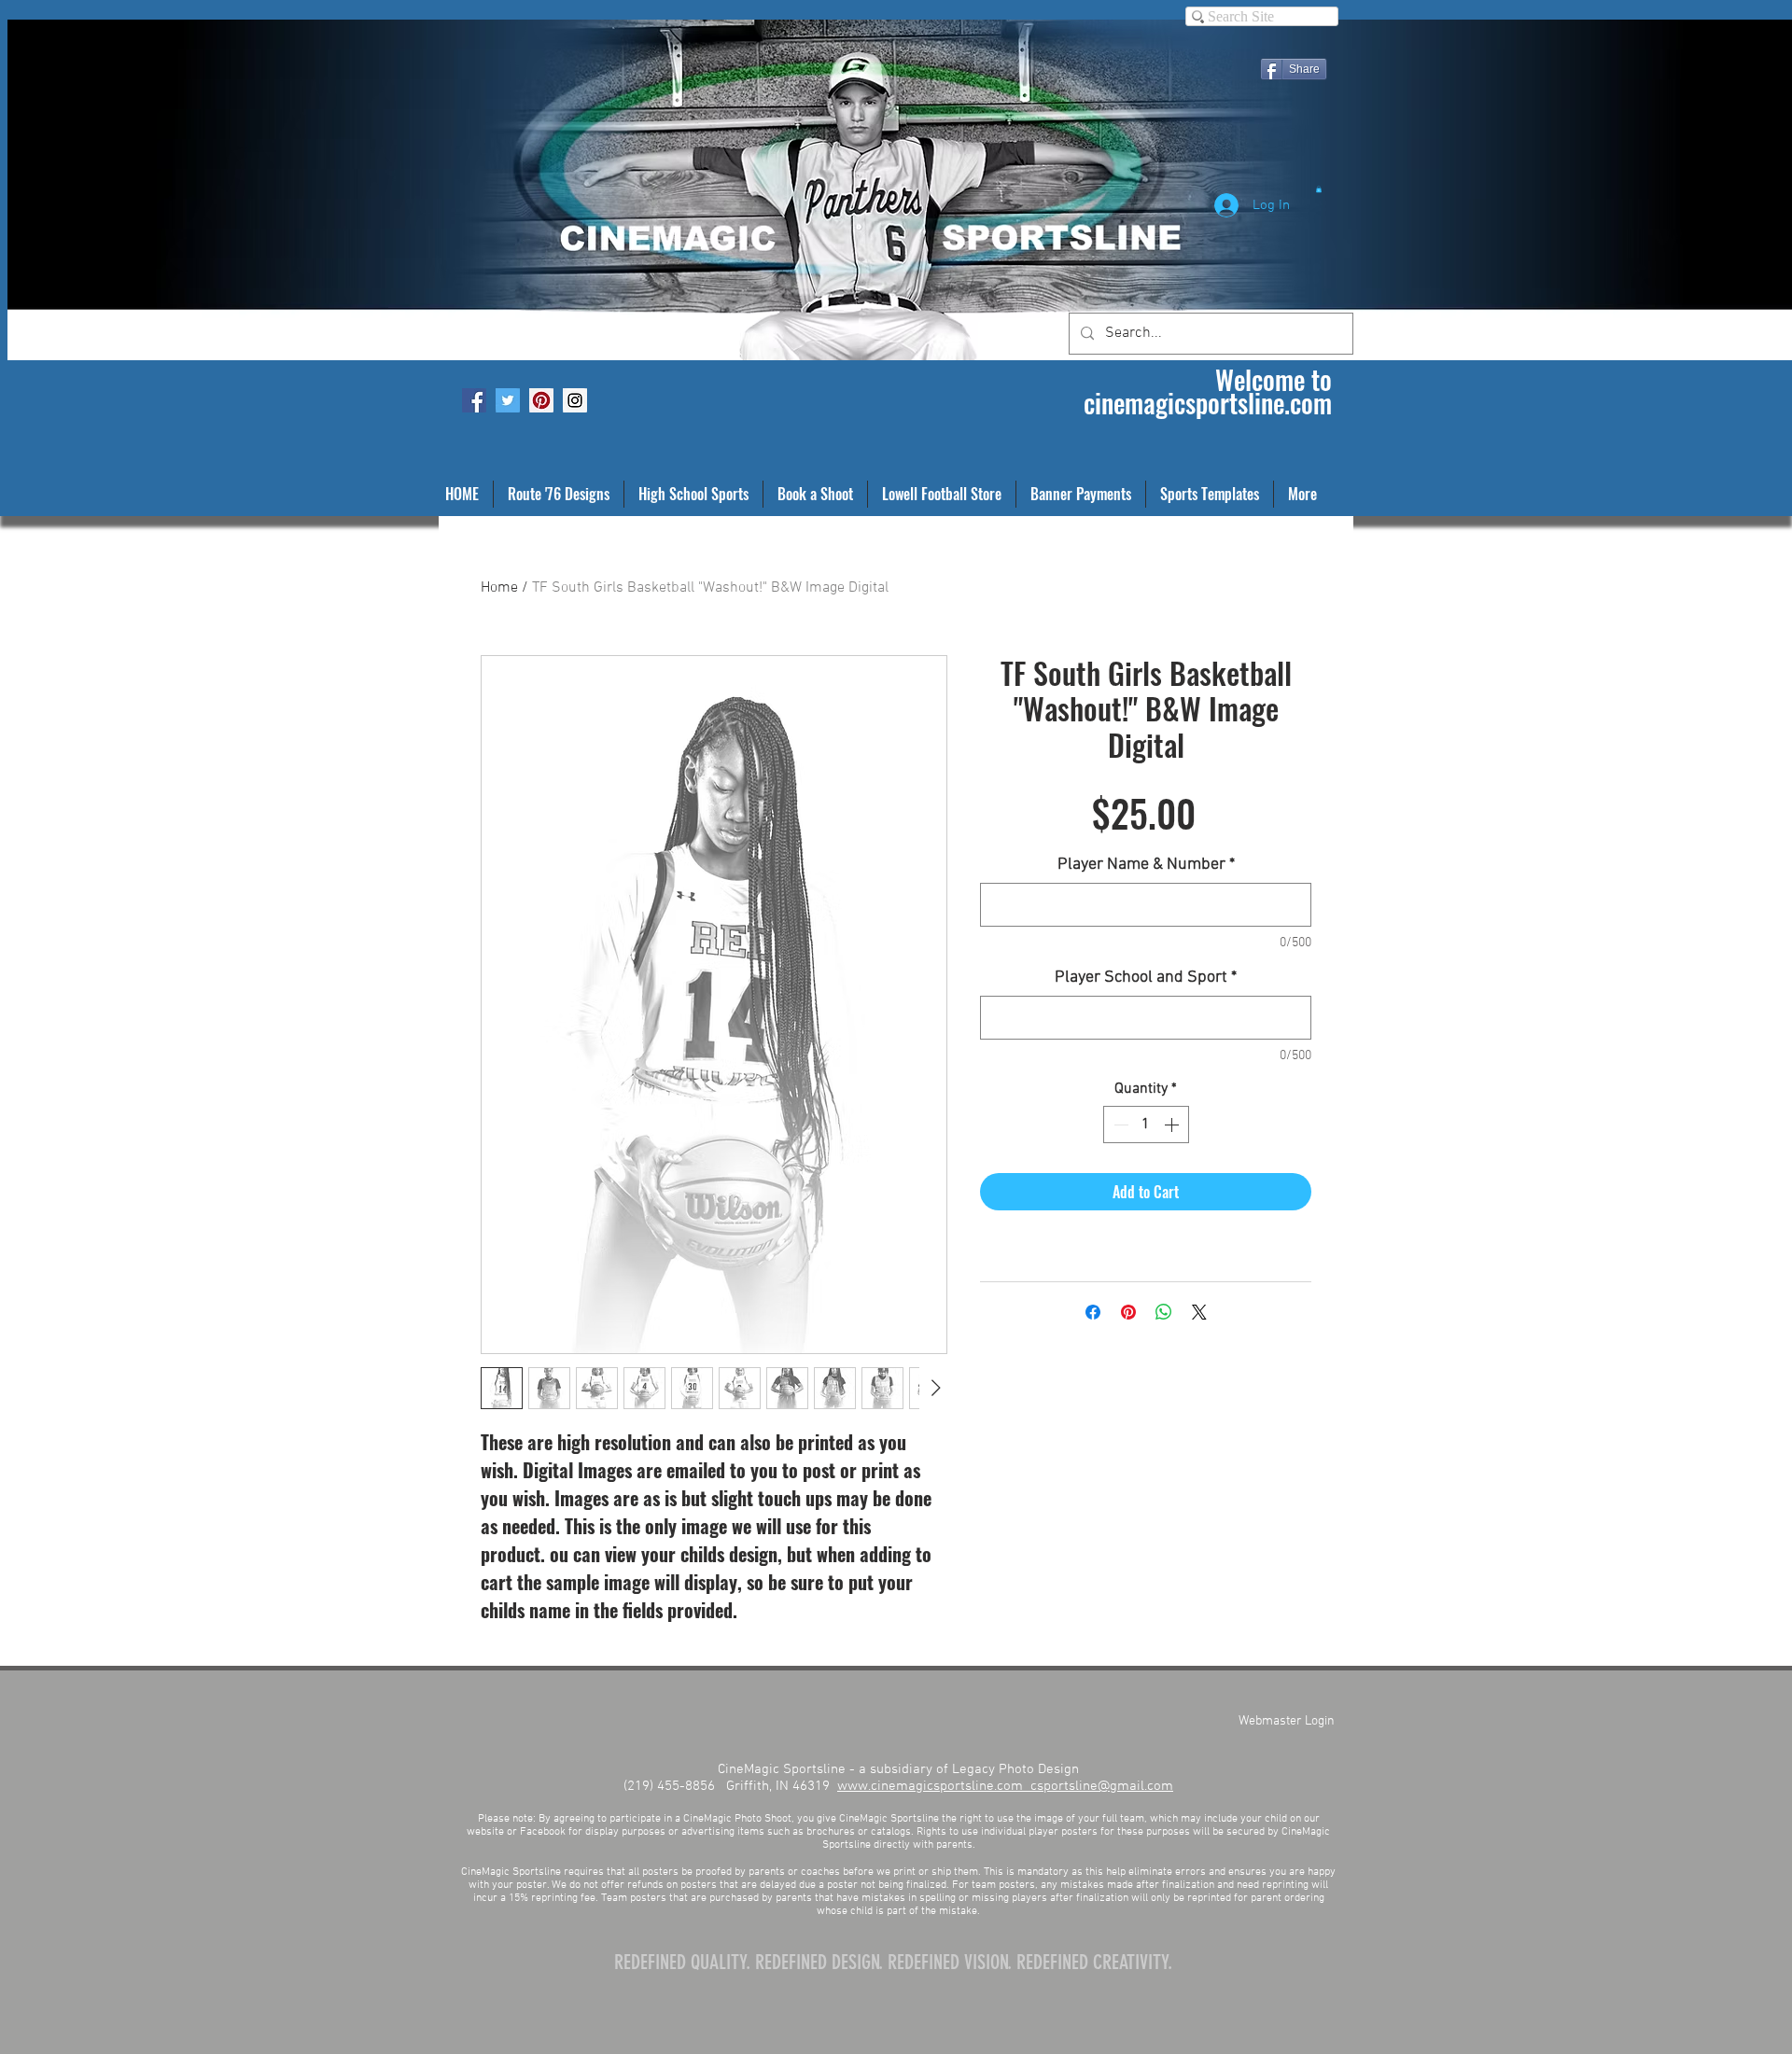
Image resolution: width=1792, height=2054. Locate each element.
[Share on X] (1199, 1312)
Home (499, 588)
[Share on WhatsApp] (1164, 1312)
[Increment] (1173, 1125)
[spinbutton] (1146, 1125)
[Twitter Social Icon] (508, 400)
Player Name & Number (1146, 865)
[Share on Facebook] (1093, 1312)
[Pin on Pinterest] (1128, 1312)
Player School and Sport (1146, 978)
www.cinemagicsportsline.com (934, 1786)
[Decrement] (1119, 1125)
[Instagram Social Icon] (575, 400)
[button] (1319, 189)
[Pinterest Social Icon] (541, 400)
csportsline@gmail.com (1102, 1786)
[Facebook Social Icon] (474, 400)
